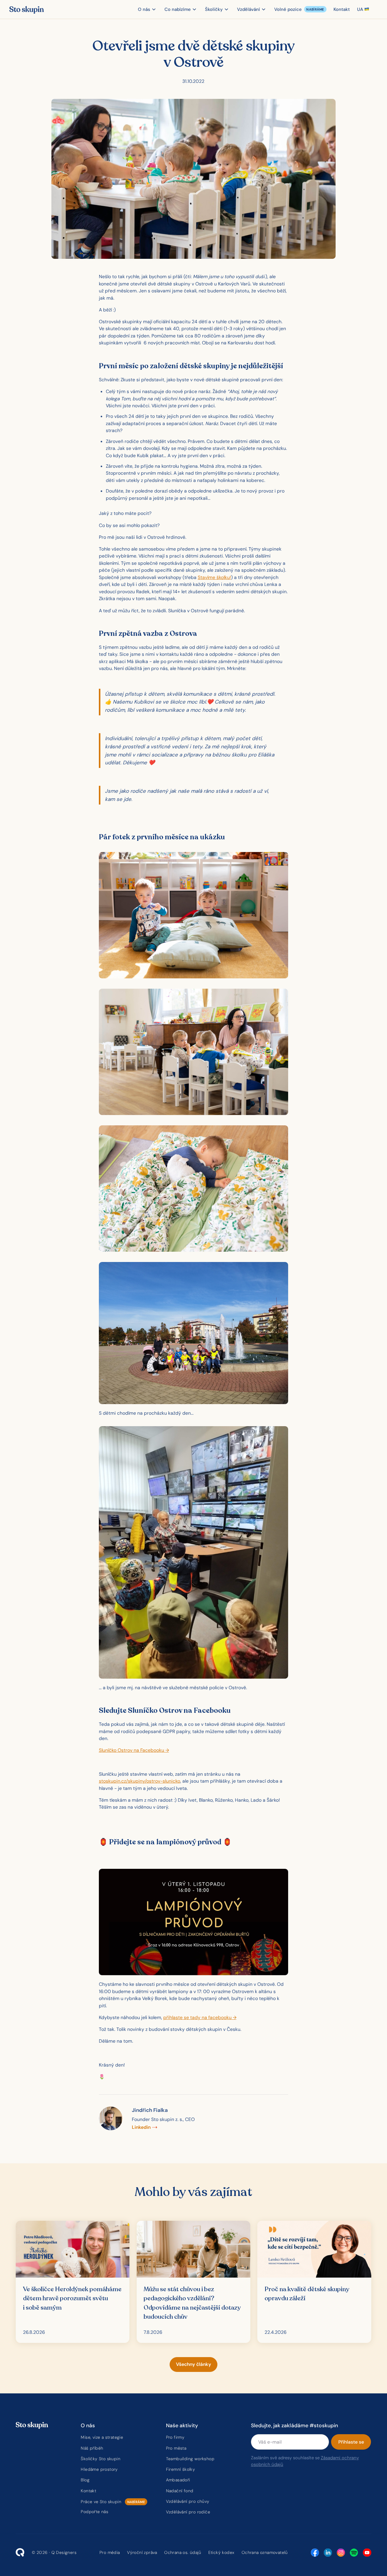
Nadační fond (180, 2491)
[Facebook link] (315, 2553)
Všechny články (193, 2364)
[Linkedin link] (328, 2553)
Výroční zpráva (142, 2552)
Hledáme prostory (99, 2469)
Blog (85, 2480)
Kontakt (88, 2491)
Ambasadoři (178, 2480)
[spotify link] (354, 2553)
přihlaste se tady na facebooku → (200, 2017)
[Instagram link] (341, 2553)
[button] (148, 9)
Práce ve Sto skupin (101, 2502)
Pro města (176, 2448)
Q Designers (64, 2552)
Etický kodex (221, 2552)
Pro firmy (175, 2437)
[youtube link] (367, 2553)
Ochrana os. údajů (183, 2552)
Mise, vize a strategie (102, 2437)
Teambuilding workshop (190, 2459)
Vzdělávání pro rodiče (188, 2512)
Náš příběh (92, 2448)
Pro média (110, 2552)
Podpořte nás (94, 2512)
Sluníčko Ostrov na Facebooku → (134, 1750)
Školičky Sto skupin (101, 2459)
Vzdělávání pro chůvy (188, 2501)
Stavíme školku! (214, 577)
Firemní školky (181, 2469)
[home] (26, 9)
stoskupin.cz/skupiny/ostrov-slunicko (140, 1781)
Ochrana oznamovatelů (265, 2552)
